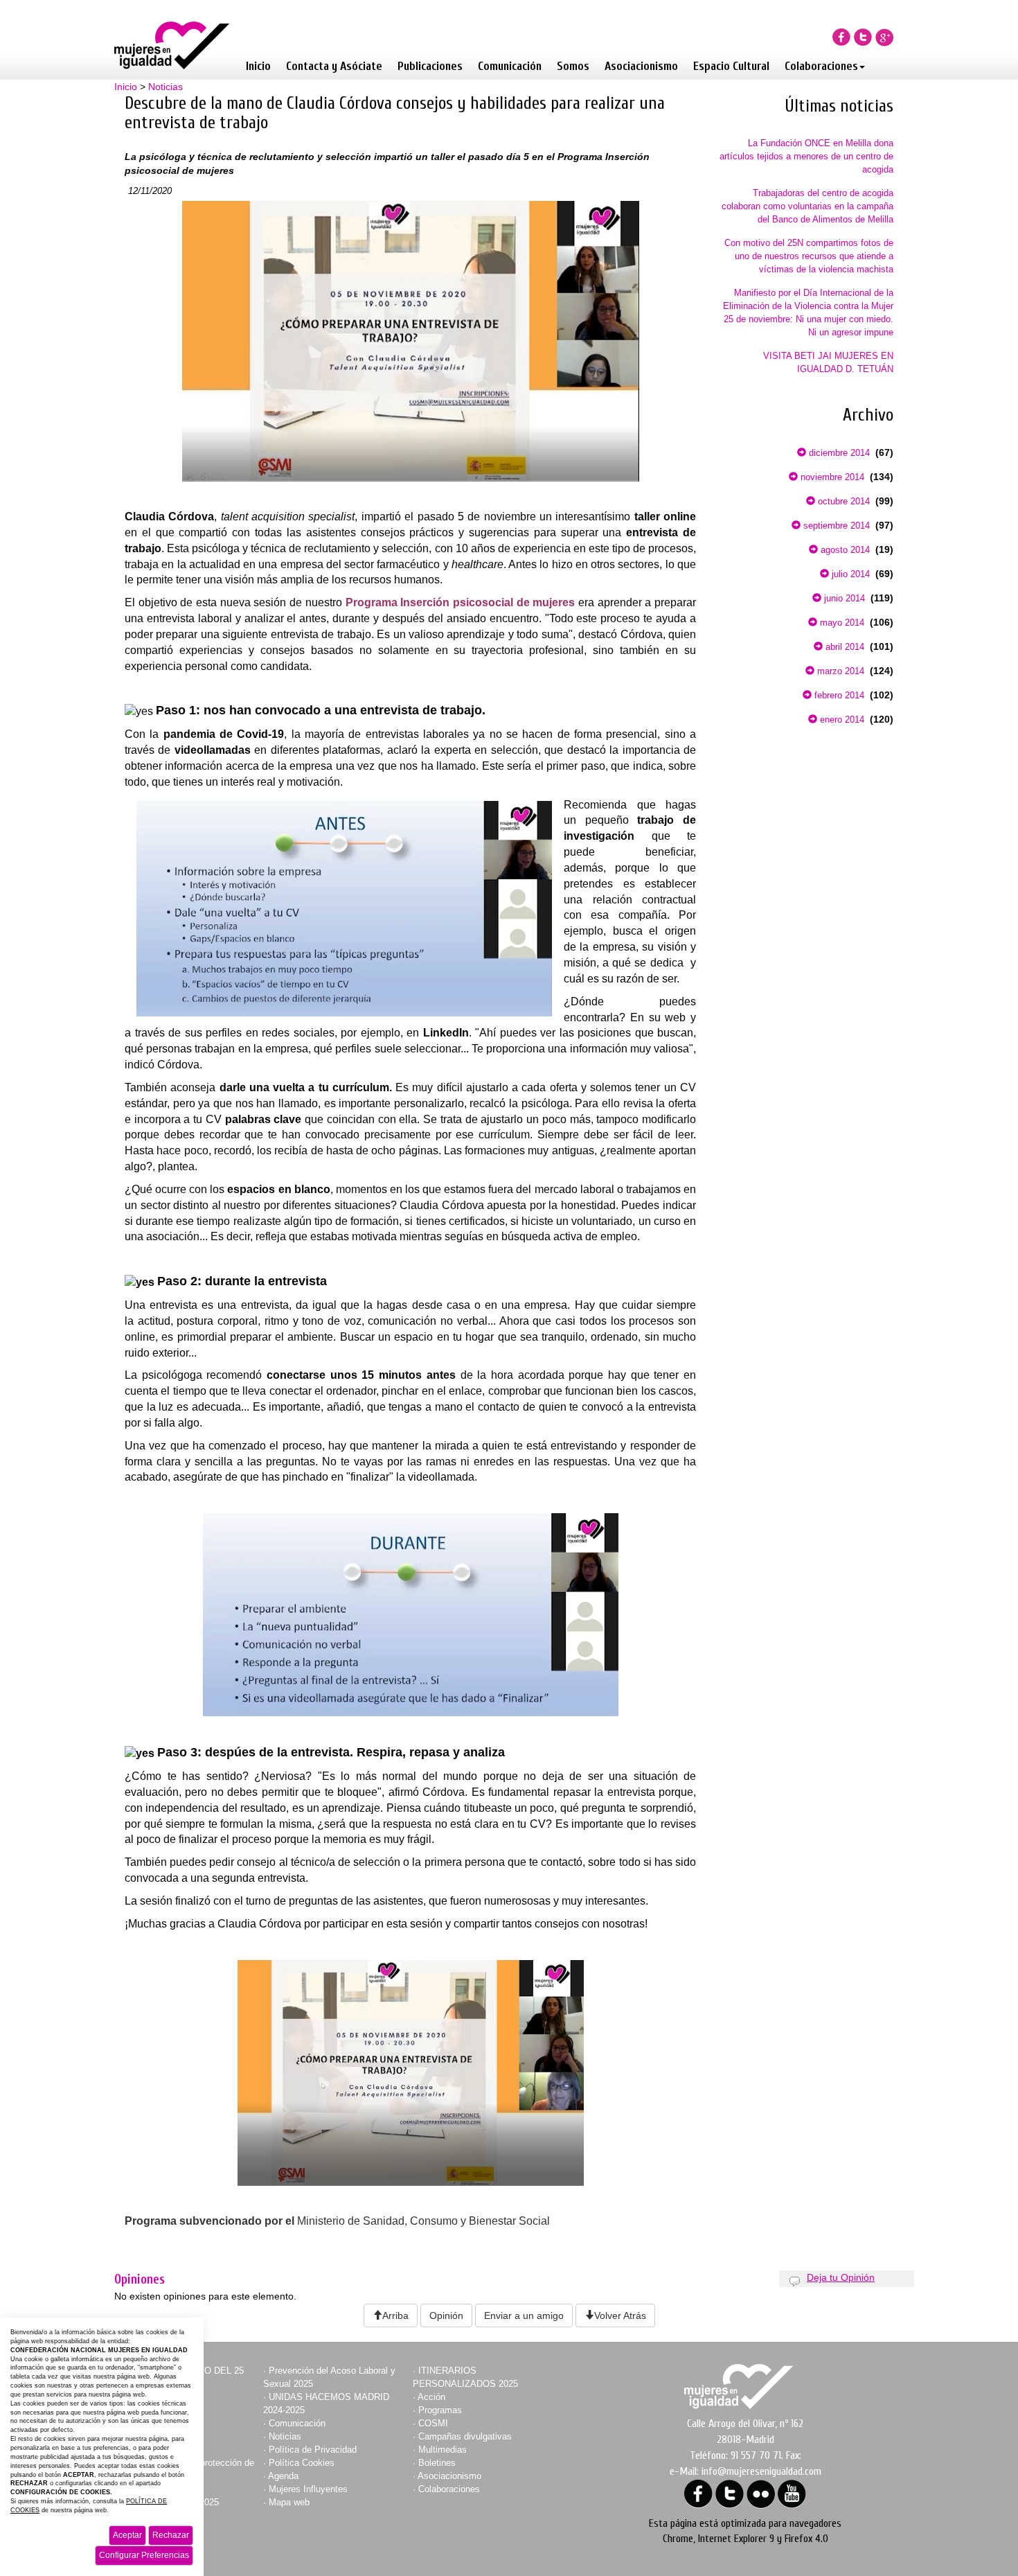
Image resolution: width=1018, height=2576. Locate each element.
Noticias (166, 87)
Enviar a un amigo (524, 2315)
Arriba (395, 2315)
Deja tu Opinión (841, 2277)
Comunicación (510, 66)
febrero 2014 (838, 695)
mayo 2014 (841, 623)
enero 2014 (841, 720)
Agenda (283, 2476)
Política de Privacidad (313, 2450)
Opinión (446, 2315)
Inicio (258, 66)
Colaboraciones (821, 66)
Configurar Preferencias (144, 2555)
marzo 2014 (839, 671)
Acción (431, 2397)
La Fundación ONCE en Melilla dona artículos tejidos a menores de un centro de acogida (806, 156)
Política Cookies (302, 2463)
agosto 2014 (844, 550)
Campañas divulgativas (465, 2436)
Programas (440, 2410)
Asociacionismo (641, 66)
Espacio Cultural (731, 66)
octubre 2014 (842, 501)
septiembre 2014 (835, 526)
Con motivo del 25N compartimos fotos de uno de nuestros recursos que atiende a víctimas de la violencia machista (809, 256)
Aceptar (127, 2535)
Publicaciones (430, 66)
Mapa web (289, 2502)
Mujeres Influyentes (308, 2489)
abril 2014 (843, 647)
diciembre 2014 (838, 453)
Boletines (437, 2463)
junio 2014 (843, 598)
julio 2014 (849, 574)
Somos (573, 66)
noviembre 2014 (831, 477)
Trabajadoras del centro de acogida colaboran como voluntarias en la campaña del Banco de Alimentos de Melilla (807, 206)
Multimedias (443, 2450)
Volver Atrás (620, 2315)
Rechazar (171, 2535)
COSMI (433, 2423)
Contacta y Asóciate (334, 66)
